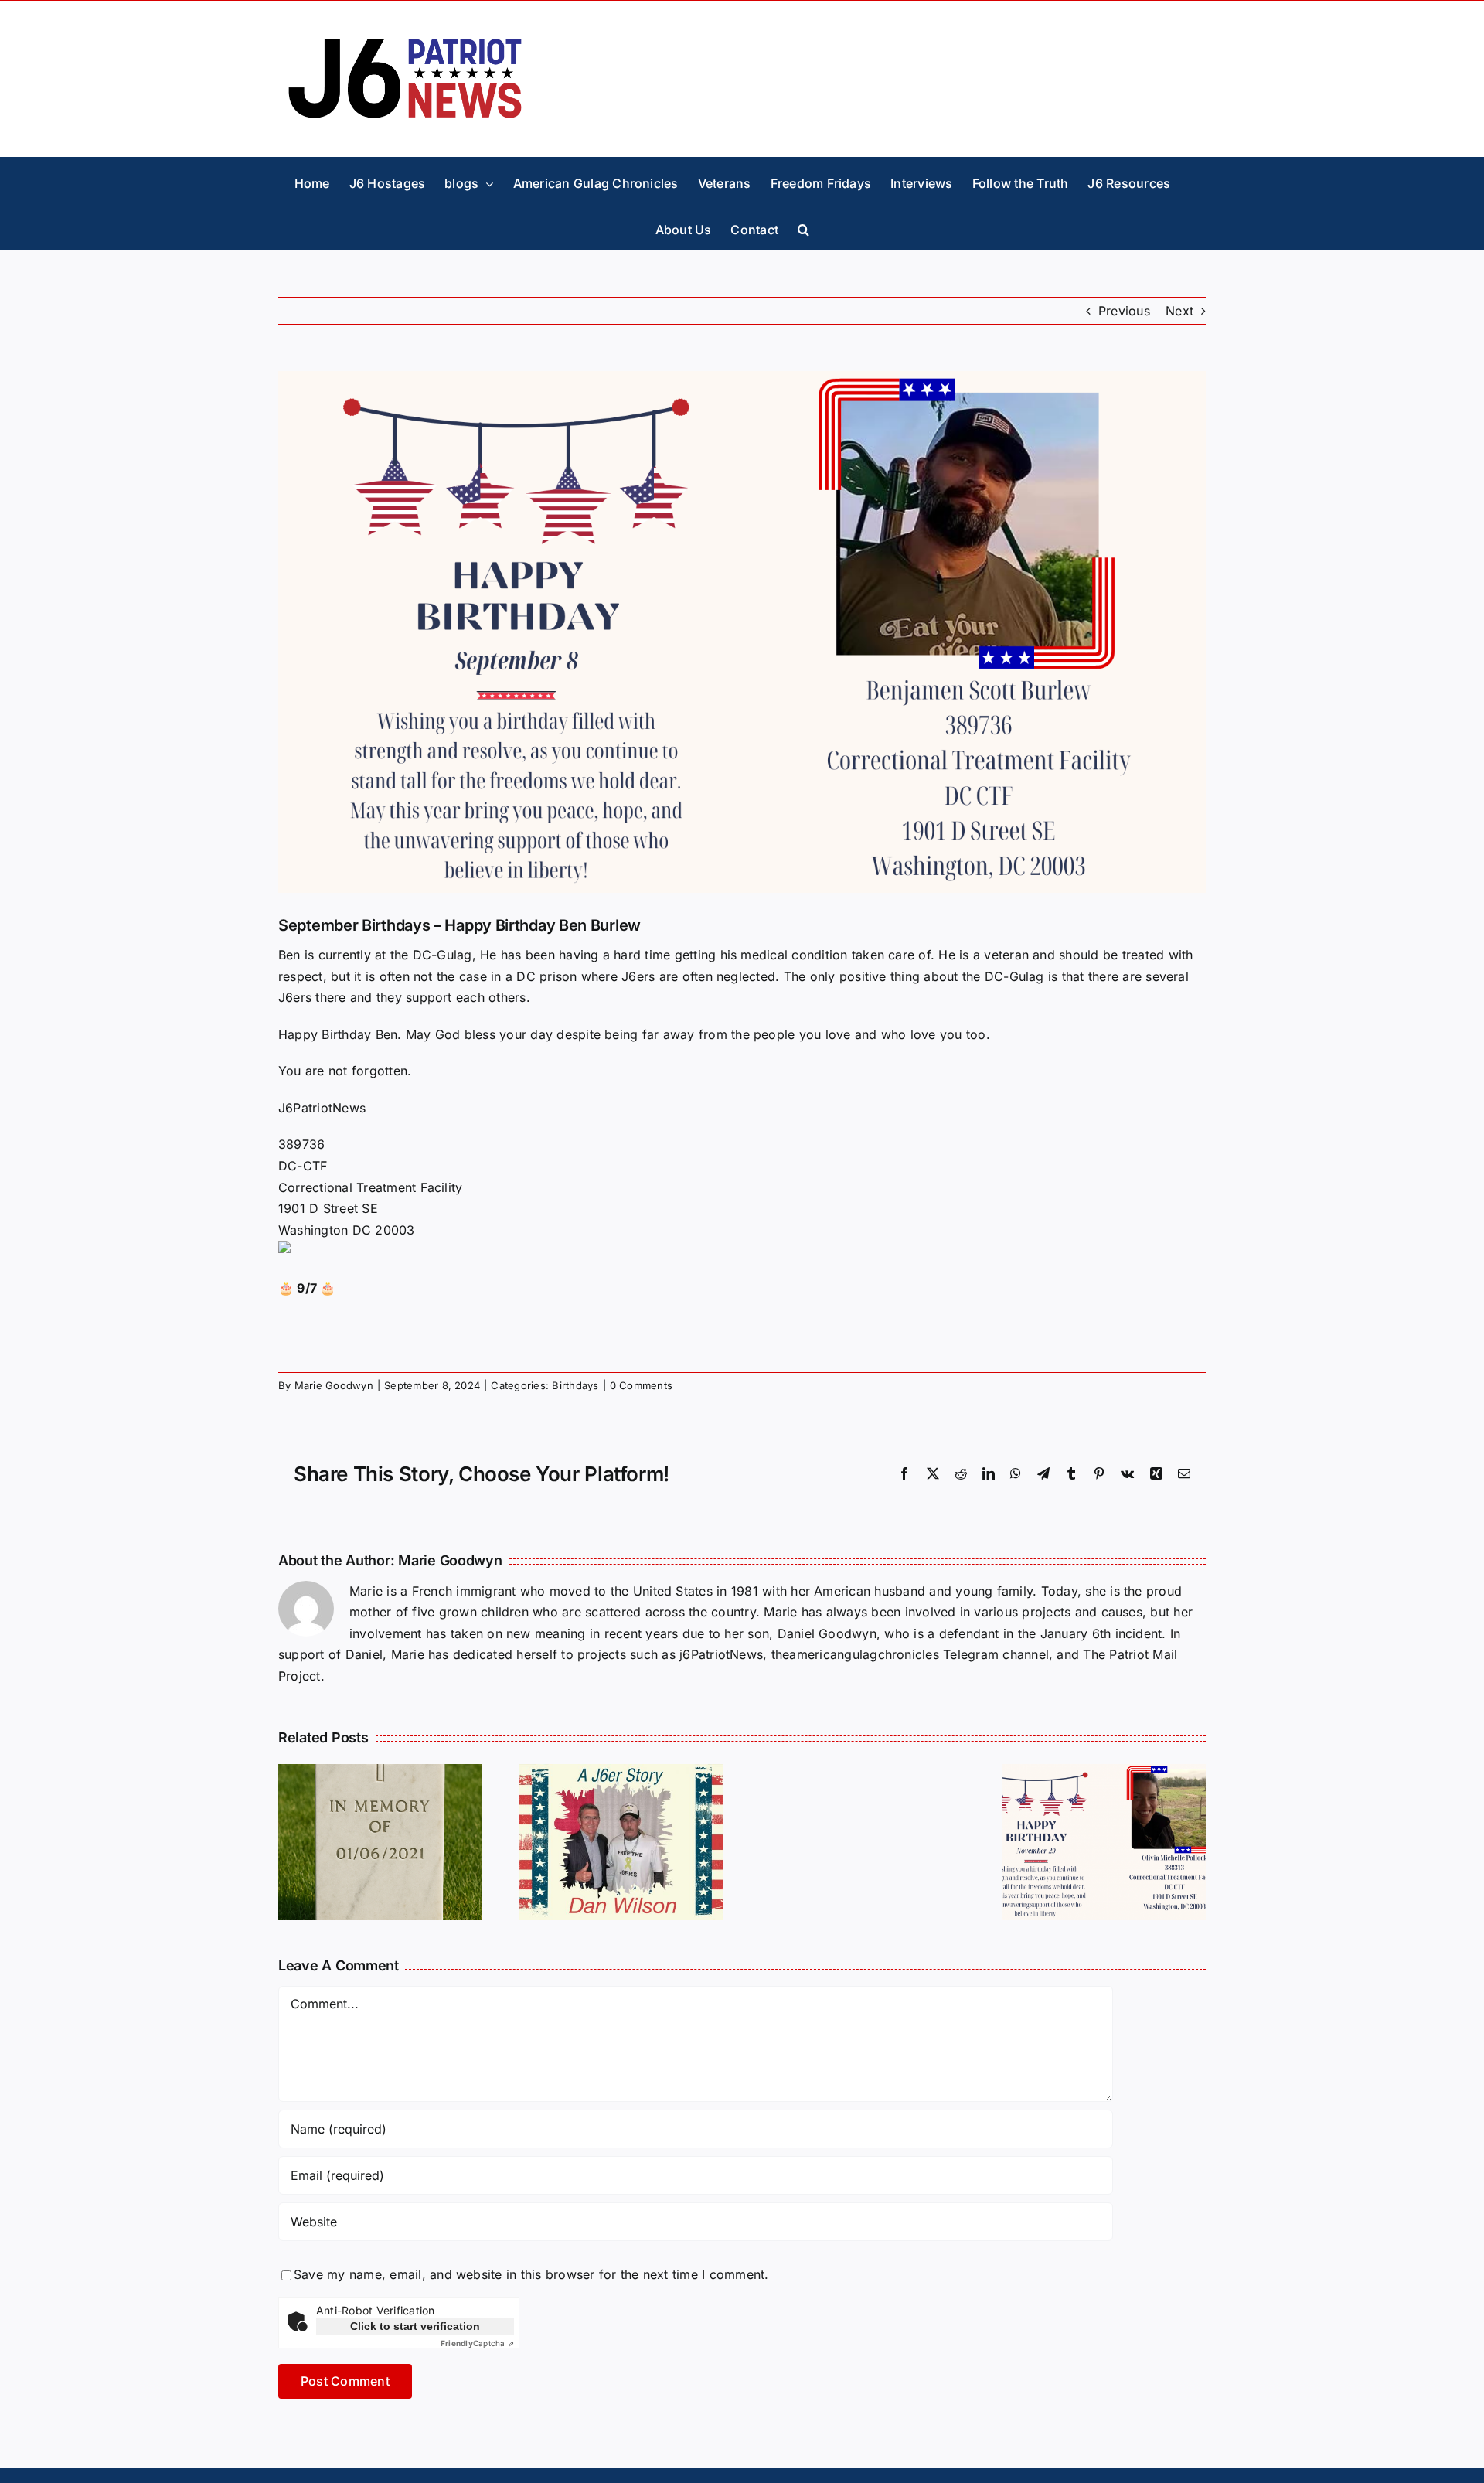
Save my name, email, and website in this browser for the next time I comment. (531, 2274)
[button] (803, 227)
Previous (1124, 311)
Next (1179, 311)
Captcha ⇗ (477, 2343)
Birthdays (575, 1385)
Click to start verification (415, 2326)
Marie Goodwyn (334, 1385)
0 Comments (641, 1385)
